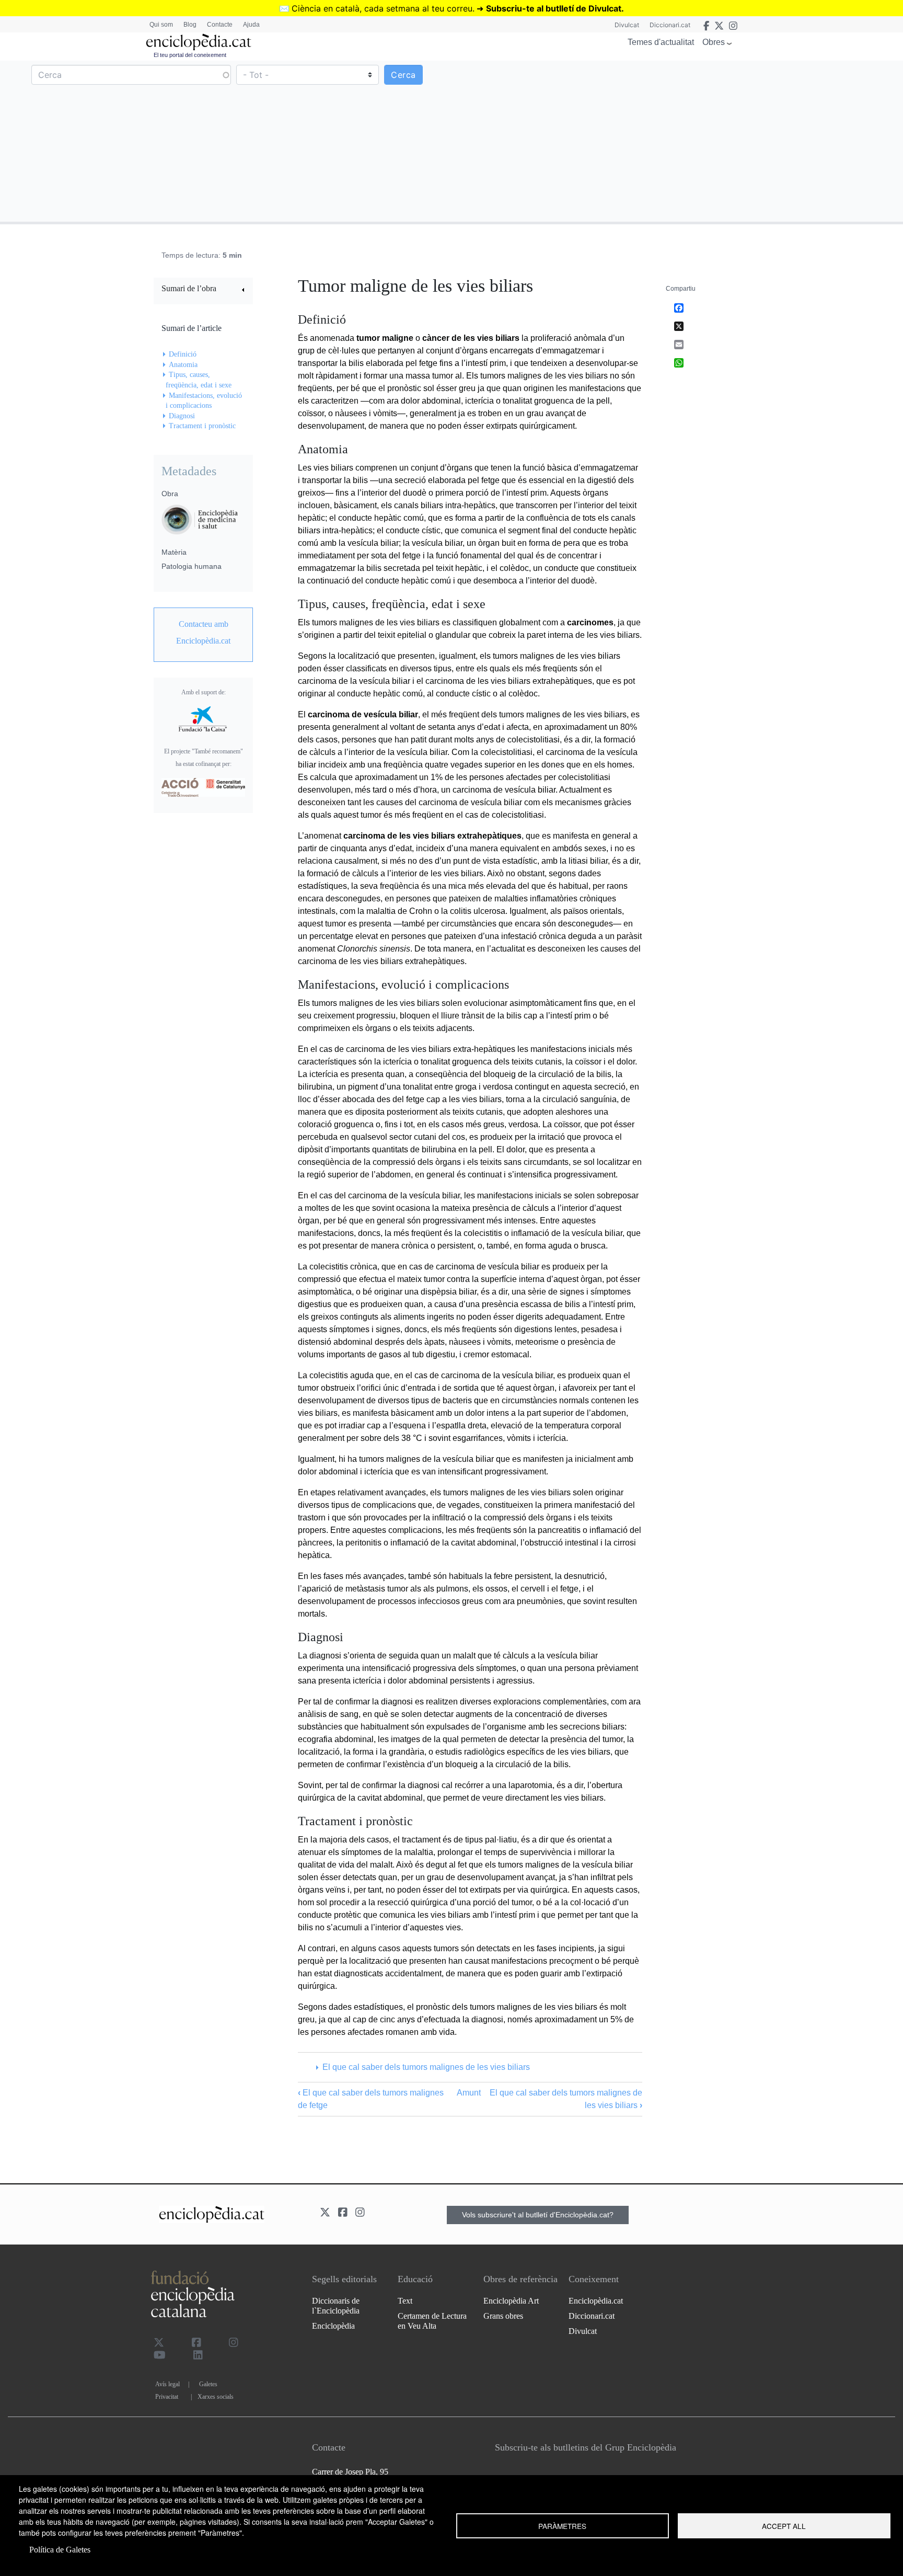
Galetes (208, 2384)
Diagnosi (182, 416)
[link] (203, 290)
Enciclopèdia (333, 2326)
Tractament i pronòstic (202, 426)
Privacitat (167, 2397)
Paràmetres (562, 2526)
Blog (190, 25)
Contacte (220, 25)
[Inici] (199, 42)
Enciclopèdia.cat (596, 2301)
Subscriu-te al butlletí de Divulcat (554, 8)
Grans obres (503, 2316)
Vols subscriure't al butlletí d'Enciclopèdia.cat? (538, 2215)
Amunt (469, 2093)
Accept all (784, 2526)
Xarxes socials (216, 2397)
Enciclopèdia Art (511, 2301)
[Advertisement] (676, 141)
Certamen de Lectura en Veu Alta (432, 2321)
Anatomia (183, 365)
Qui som (161, 25)
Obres (714, 42)
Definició (183, 354)
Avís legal (167, 2384)
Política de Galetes (60, 2550)
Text (405, 2301)
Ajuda (251, 25)
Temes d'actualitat (661, 42)
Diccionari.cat (670, 25)
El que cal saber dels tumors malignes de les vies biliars (426, 2067)
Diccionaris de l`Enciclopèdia (336, 2306)
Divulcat (627, 25)
